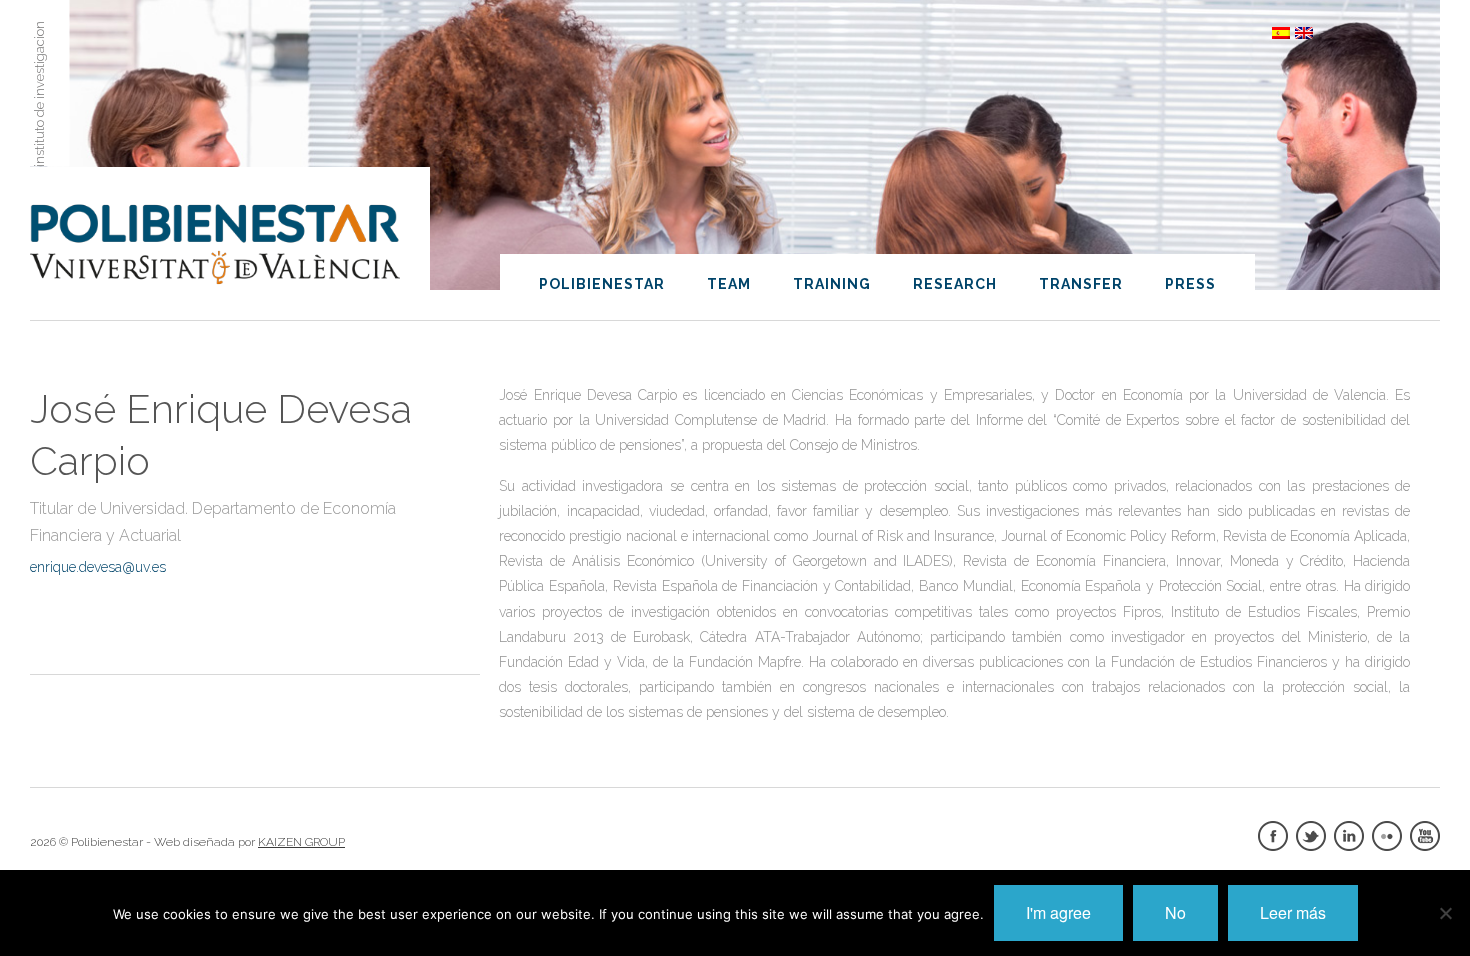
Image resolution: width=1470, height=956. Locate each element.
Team (729, 284)
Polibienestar (602, 284)
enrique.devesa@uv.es (98, 567)
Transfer (1081, 284)
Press (1190, 284)
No (1175, 912)
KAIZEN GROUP (301, 842)
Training (832, 284)
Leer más (1293, 912)
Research (955, 284)
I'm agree (1058, 912)
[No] (1445, 913)
